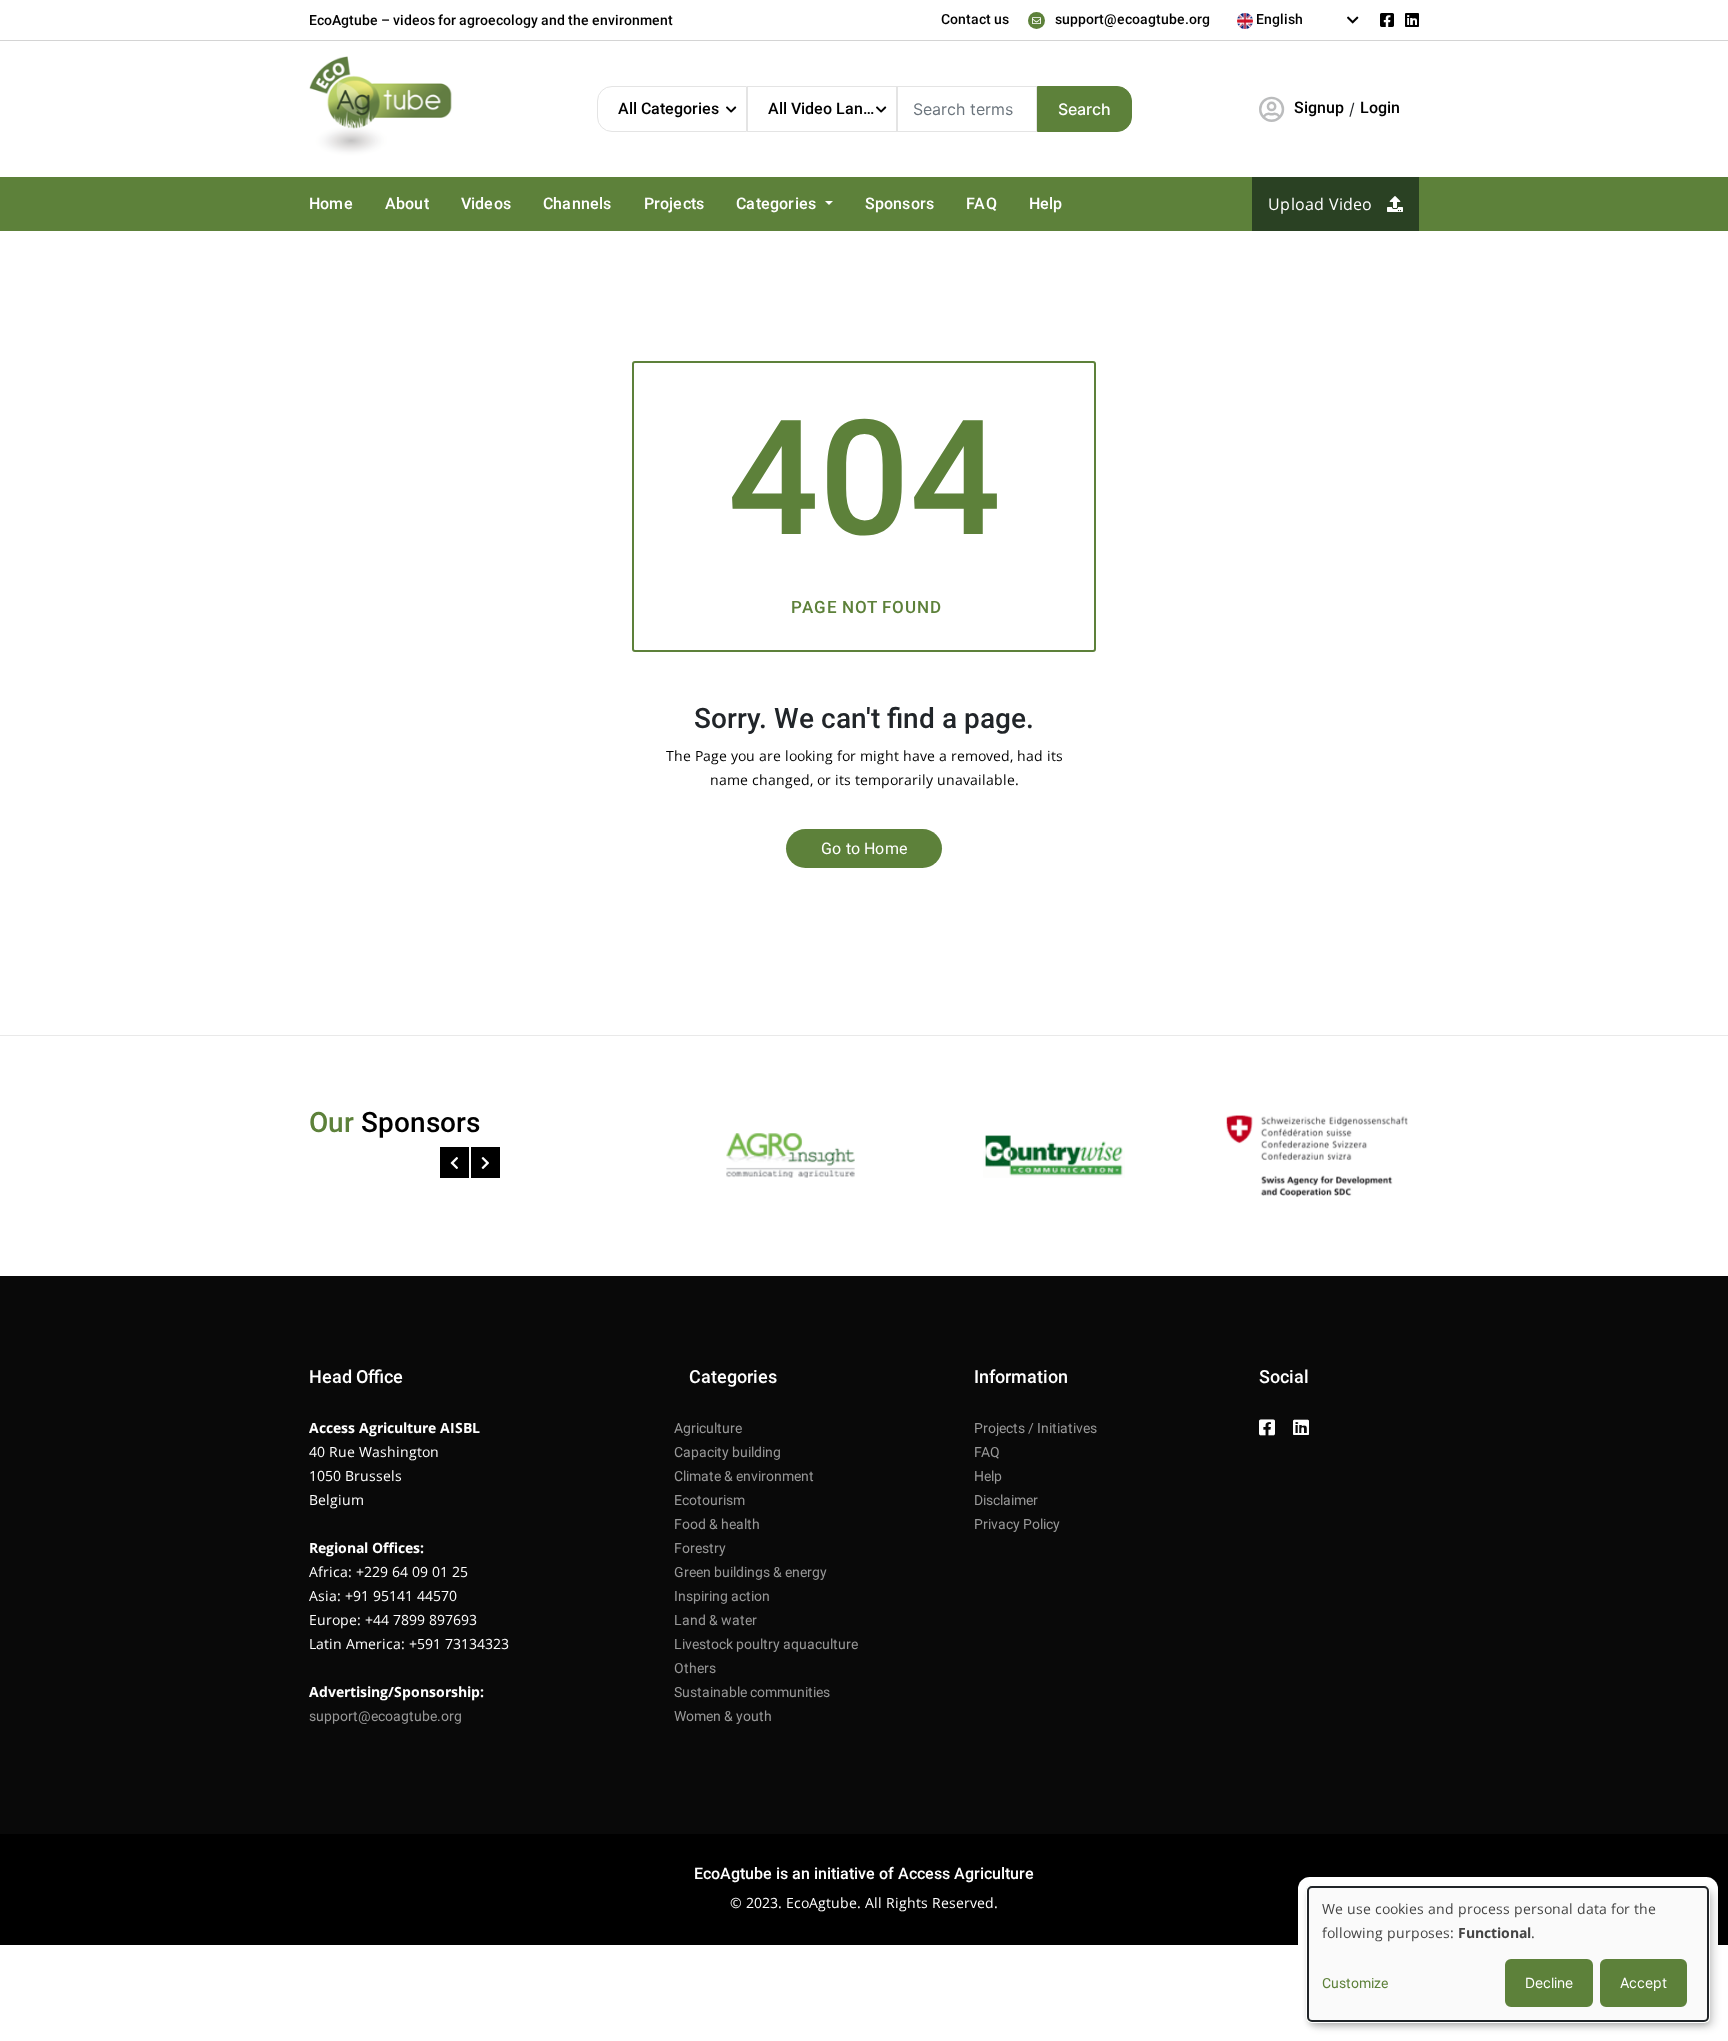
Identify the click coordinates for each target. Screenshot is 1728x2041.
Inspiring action (722, 1596)
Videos (486, 203)
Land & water (715, 1620)
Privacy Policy (1017, 1524)
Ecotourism (709, 1500)
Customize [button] (1355, 1983)
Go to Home (864, 848)
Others (695, 1668)
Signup (1319, 107)
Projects (674, 203)
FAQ (981, 203)
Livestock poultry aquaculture (766, 1644)
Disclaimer (1006, 1500)
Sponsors (900, 203)
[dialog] (1508, 1954)
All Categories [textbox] (668, 108)
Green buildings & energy (750, 1572)
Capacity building (727, 1452)
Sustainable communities (752, 1692)
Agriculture (708, 1428)
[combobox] (1298, 20)
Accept (1643, 1982)
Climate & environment (744, 1476)
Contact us (975, 19)
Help (1046, 203)
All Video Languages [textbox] (832, 108)
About (407, 203)
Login (1380, 107)
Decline (1549, 1982)
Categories (778, 203)
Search (1084, 109)
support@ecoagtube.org (1132, 19)
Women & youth (723, 1716)
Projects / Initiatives (1035, 1428)
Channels (577, 203)
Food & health (717, 1524)
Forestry (700, 1548)
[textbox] (1298, 19)
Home (331, 203)
